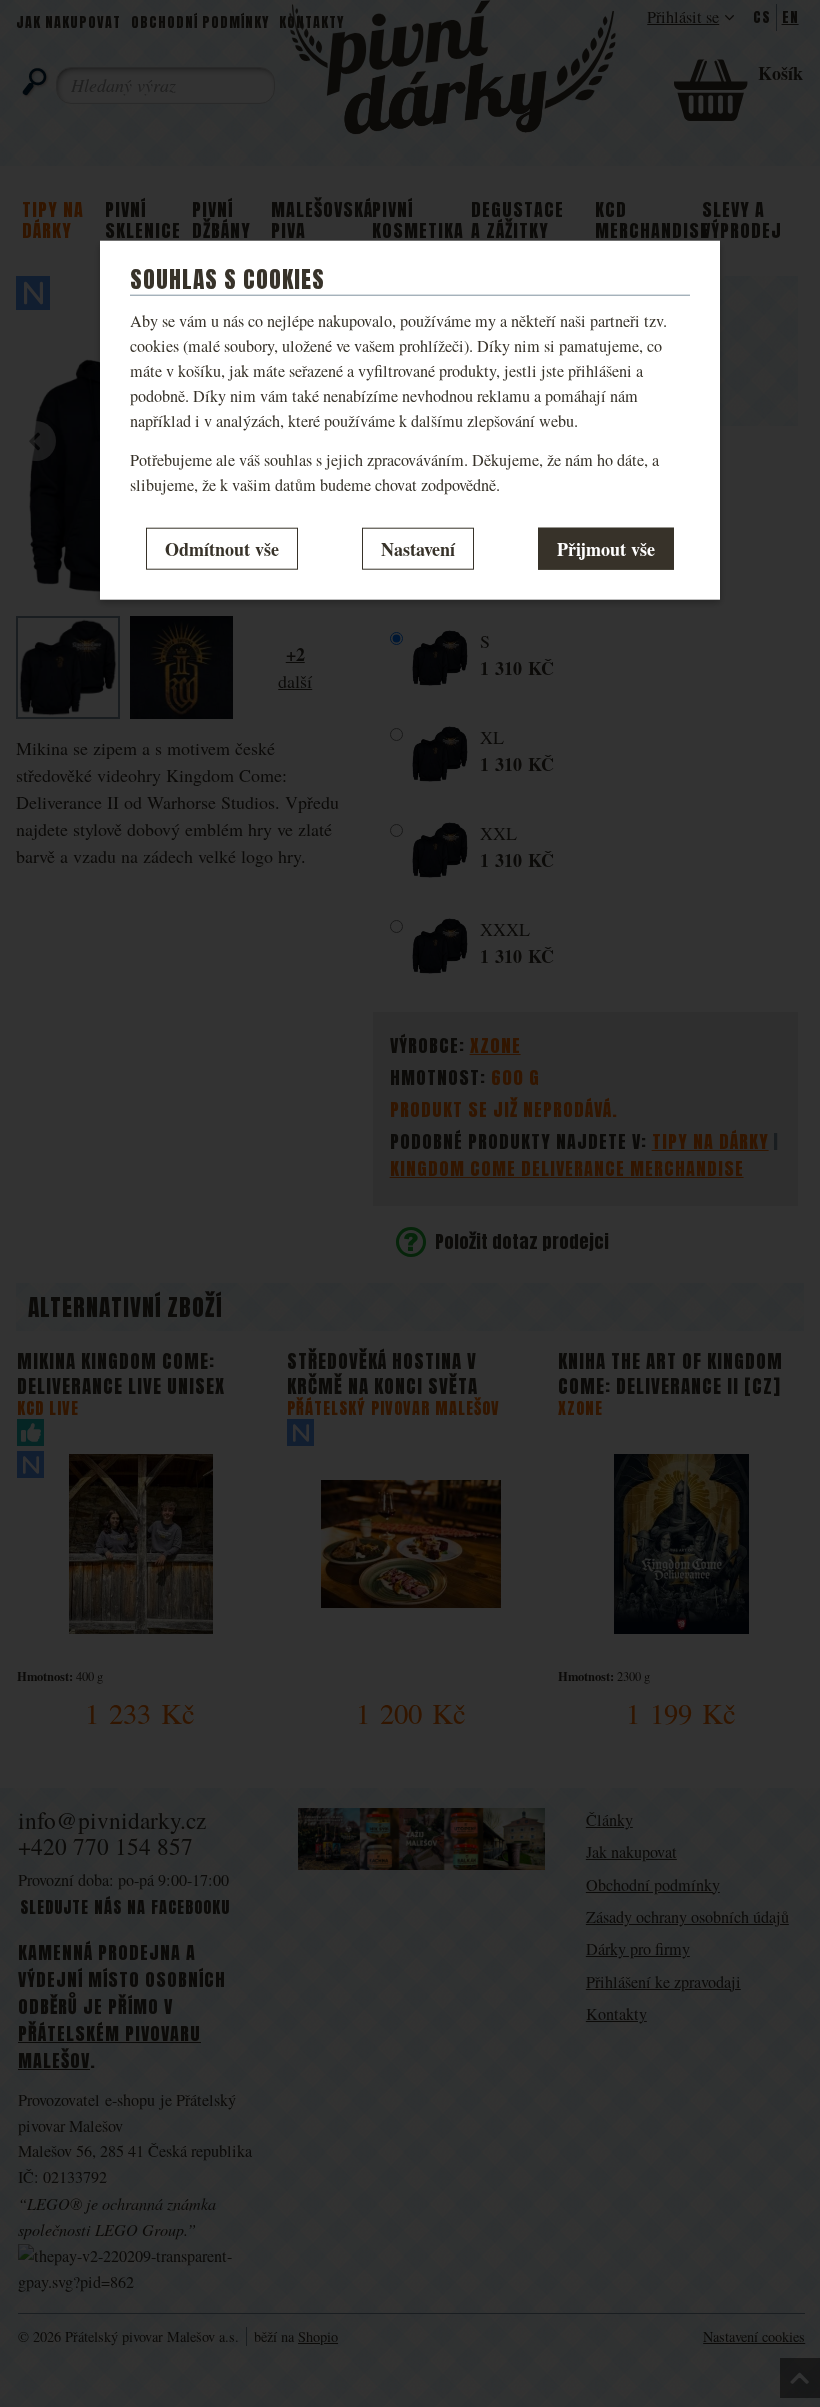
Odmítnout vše (222, 548)
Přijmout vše (606, 548)
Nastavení (418, 548)
